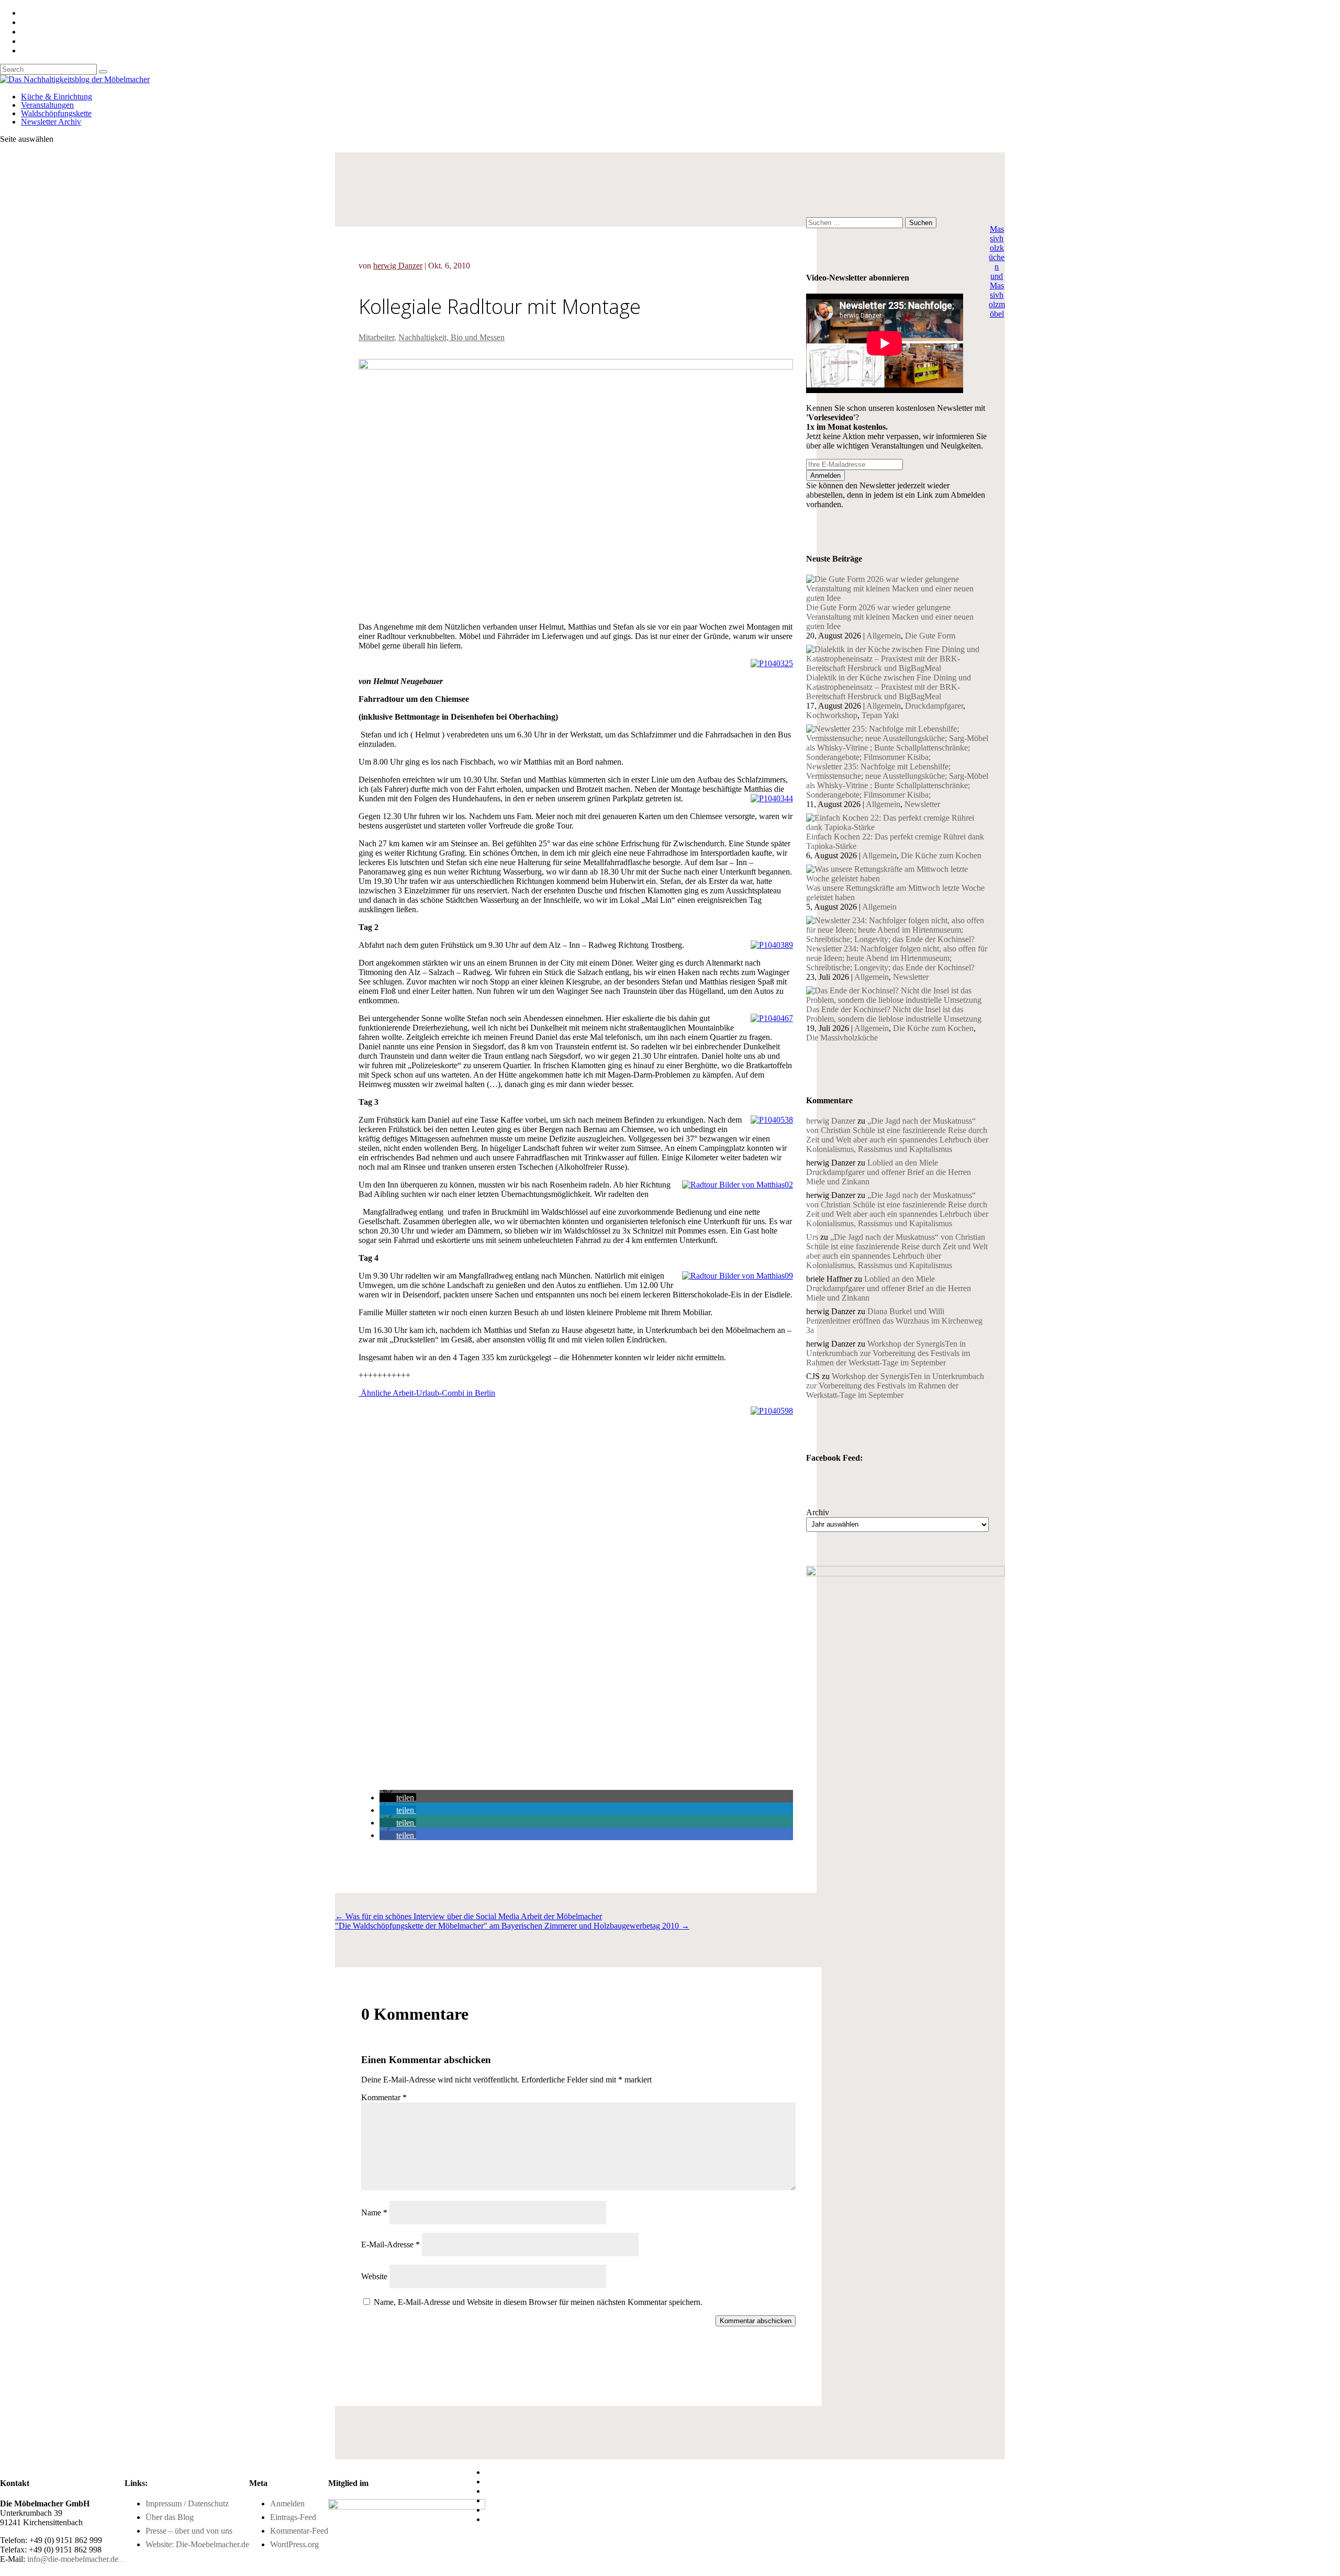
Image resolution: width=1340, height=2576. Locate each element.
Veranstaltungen (47, 105)
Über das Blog (170, 2517)
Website (374, 2276)
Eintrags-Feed (293, 2517)
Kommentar (384, 2097)
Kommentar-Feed (299, 2531)
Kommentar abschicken (756, 2321)
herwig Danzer (398, 266)
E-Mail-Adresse (390, 2244)
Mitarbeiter (376, 337)
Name (374, 2213)
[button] (398, 1797)
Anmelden (287, 2504)
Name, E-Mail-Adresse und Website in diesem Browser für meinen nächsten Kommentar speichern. (538, 2302)
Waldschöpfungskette (56, 113)
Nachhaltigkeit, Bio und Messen (451, 337)
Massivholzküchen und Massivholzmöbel (997, 271)
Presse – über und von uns (189, 2531)
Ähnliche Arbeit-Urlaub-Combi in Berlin (427, 1393)
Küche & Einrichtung (57, 97)
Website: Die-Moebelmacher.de (197, 2544)
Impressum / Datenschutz (187, 2504)
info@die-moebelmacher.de (73, 2559)
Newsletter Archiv (51, 122)
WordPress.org (294, 2544)
